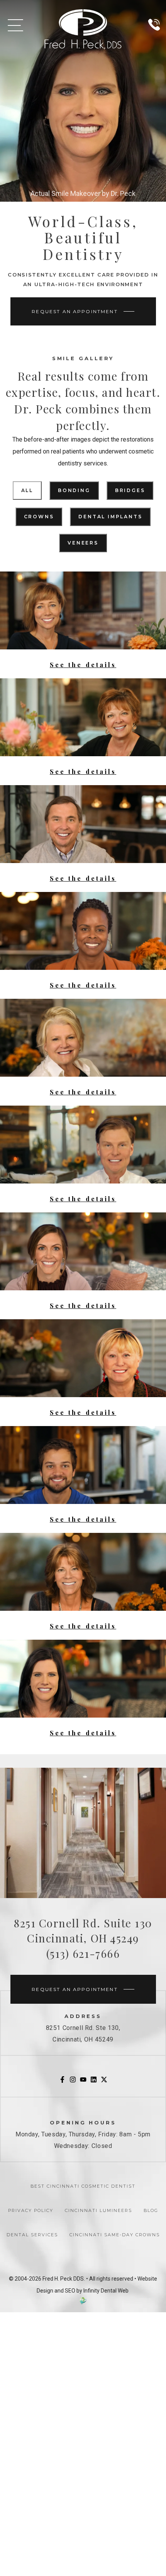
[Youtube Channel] (83, 2081)
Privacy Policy (31, 2210)
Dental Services (32, 2235)
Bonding (74, 490)
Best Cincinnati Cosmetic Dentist (83, 2186)
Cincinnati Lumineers (98, 2210)
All (27, 490)
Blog (151, 2210)
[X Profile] (104, 2081)
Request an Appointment (75, 311)
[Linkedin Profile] (94, 2081)
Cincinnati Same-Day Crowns (115, 2235)
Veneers (83, 543)
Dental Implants (110, 517)
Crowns (39, 517)
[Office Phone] (154, 34)
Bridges (130, 490)
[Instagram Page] (73, 2081)
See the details (83, 665)
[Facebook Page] (62, 2081)
